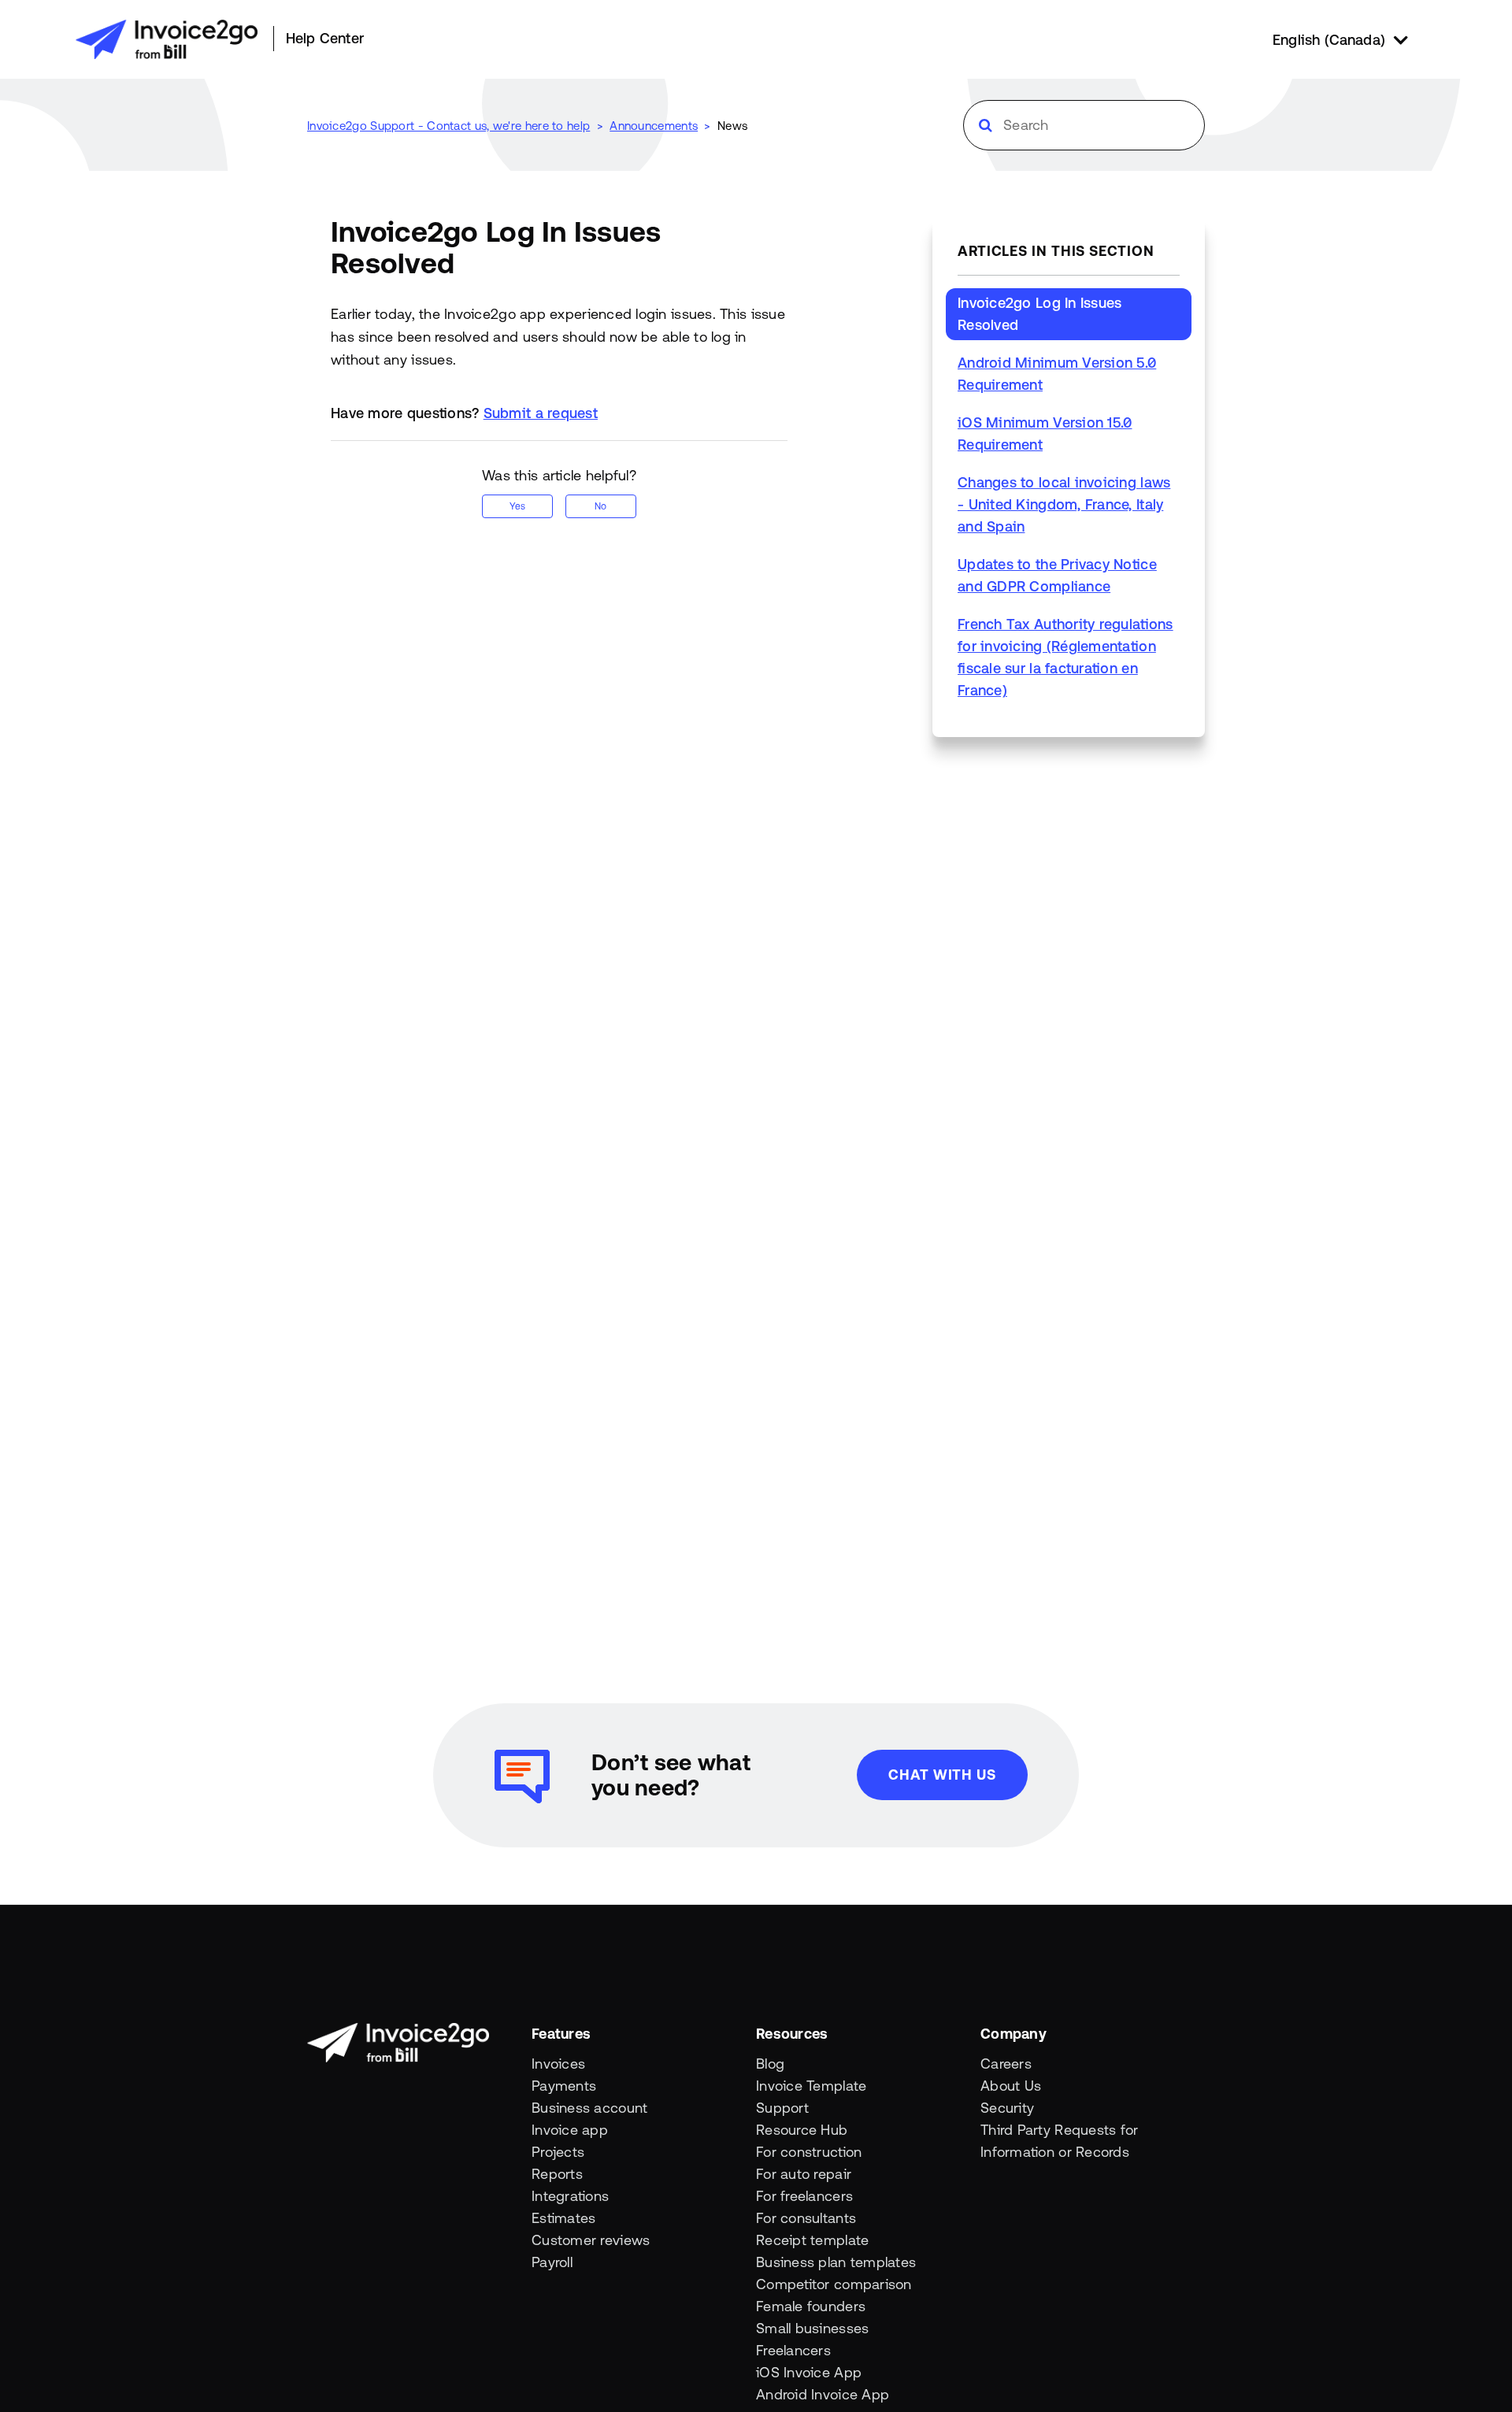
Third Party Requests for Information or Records (1059, 2141)
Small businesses (812, 2328)
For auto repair (804, 2174)
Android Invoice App (823, 2394)
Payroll (552, 2262)
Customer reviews (591, 2240)
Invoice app (570, 2130)
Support (782, 2108)
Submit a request (541, 413)
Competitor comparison (834, 2284)
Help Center (325, 38)
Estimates (563, 2218)
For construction (809, 2152)
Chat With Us (942, 1775)
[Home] (167, 39)
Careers (1006, 2064)
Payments (564, 2086)
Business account (589, 2108)
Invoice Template (811, 2086)
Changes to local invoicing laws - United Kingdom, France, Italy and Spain (1064, 504)
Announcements (654, 126)
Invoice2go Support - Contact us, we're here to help (448, 126)
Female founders (811, 2306)
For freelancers (804, 2196)
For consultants (806, 2218)
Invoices (558, 2064)
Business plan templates (836, 2262)
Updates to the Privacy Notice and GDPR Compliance (1057, 575)
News (732, 126)
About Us (1011, 2086)
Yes (517, 506)
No (600, 506)
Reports (557, 2174)
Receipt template (812, 2240)
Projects (558, 2152)
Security (1007, 2108)
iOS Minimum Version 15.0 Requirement (1045, 433)
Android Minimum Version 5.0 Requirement (1057, 374)
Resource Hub (802, 2130)
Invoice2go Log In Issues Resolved (1039, 314)
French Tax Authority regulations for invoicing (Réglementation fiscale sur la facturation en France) (1065, 657)
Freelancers (793, 2350)
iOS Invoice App (809, 2372)
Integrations (570, 2196)
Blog (770, 2064)
